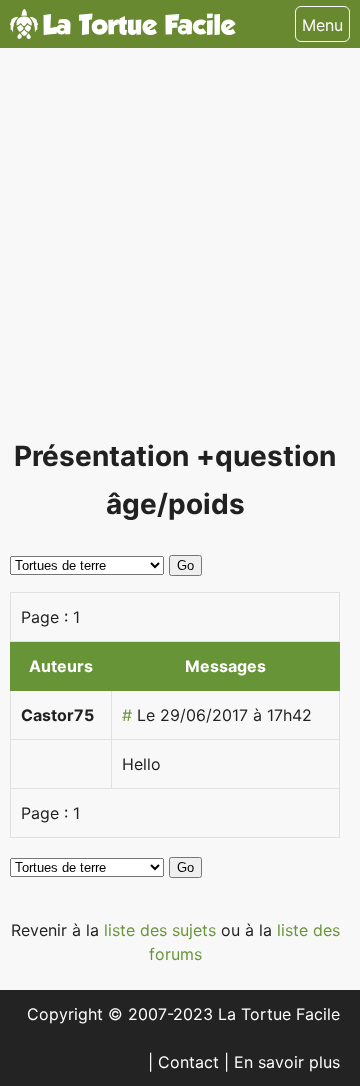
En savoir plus (287, 1062)
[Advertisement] (180, 252)
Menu (322, 25)
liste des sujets (162, 930)
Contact (191, 1062)
